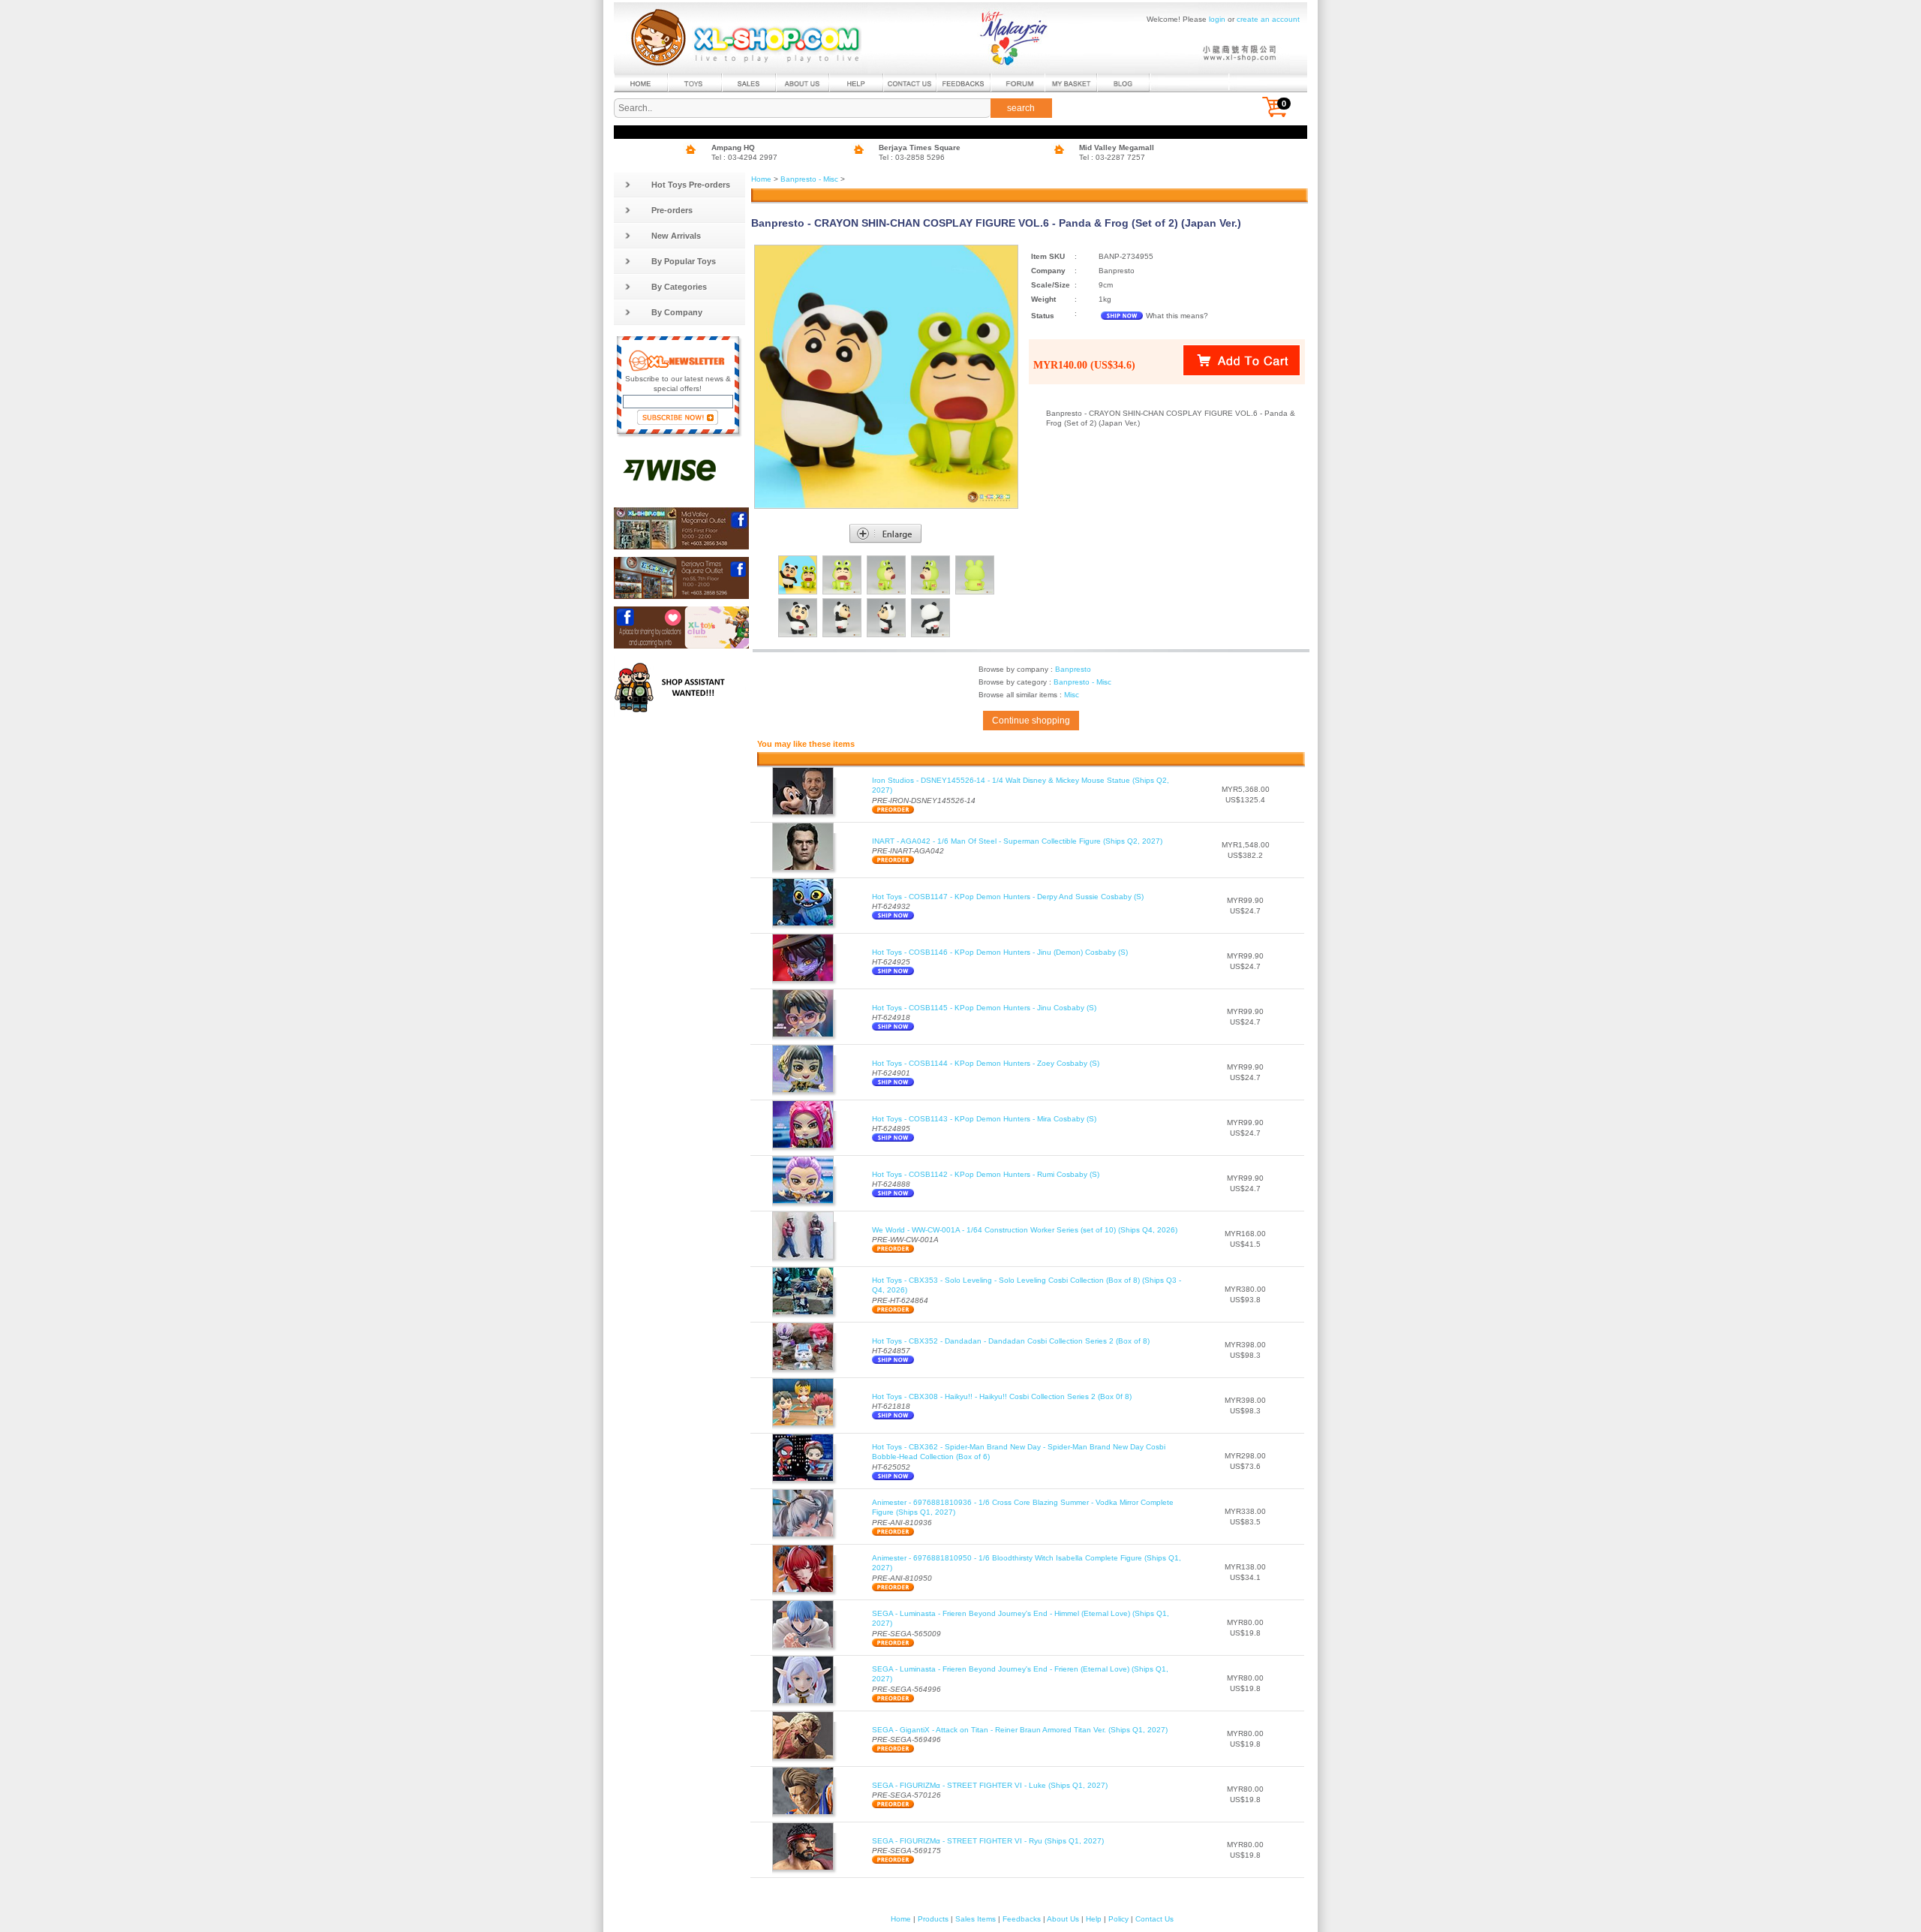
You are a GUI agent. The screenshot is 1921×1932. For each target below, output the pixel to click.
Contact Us (1154, 1919)
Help (1094, 1919)
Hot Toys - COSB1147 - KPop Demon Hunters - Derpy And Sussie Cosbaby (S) (1008, 897)
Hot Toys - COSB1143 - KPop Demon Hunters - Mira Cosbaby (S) (984, 1119)
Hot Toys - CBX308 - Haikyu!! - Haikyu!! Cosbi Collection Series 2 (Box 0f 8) (1002, 1396)
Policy (1118, 1919)
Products (933, 1919)
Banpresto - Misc (809, 179)
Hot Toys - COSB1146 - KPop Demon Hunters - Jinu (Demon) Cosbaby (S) (1000, 952)
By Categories (679, 287)
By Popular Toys (684, 261)
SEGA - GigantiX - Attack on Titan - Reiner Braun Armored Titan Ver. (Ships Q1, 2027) (1020, 1730)
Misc (1072, 695)
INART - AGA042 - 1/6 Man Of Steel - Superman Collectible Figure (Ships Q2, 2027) (1017, 841)
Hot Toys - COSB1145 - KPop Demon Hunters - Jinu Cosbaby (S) (984, 1008)
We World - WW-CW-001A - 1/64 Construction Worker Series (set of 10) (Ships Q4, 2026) (1025, 1230)
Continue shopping (1031, 721)
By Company (677, 312)
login (1217, 19)
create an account (1268, 19)
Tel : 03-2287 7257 (1112, 157)
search (1021, 108)
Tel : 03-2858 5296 (912, 157)
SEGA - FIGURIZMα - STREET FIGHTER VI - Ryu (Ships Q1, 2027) (988, 1841)
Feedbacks (1022, 1919)
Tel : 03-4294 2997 (744, 157)
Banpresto (1073, 669)
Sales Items (976, 1919)
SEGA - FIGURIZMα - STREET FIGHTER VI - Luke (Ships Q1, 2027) (990, 1785)
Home (761, 179)
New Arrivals (676, 236)
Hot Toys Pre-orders (691, 185)
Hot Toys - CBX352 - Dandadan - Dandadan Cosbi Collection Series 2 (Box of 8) (1011, 1341)
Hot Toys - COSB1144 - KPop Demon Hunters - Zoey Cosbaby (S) (986, 1063)
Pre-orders (672, 210)
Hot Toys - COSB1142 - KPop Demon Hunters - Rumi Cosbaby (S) (986, 1174)
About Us (1063, 1919)
